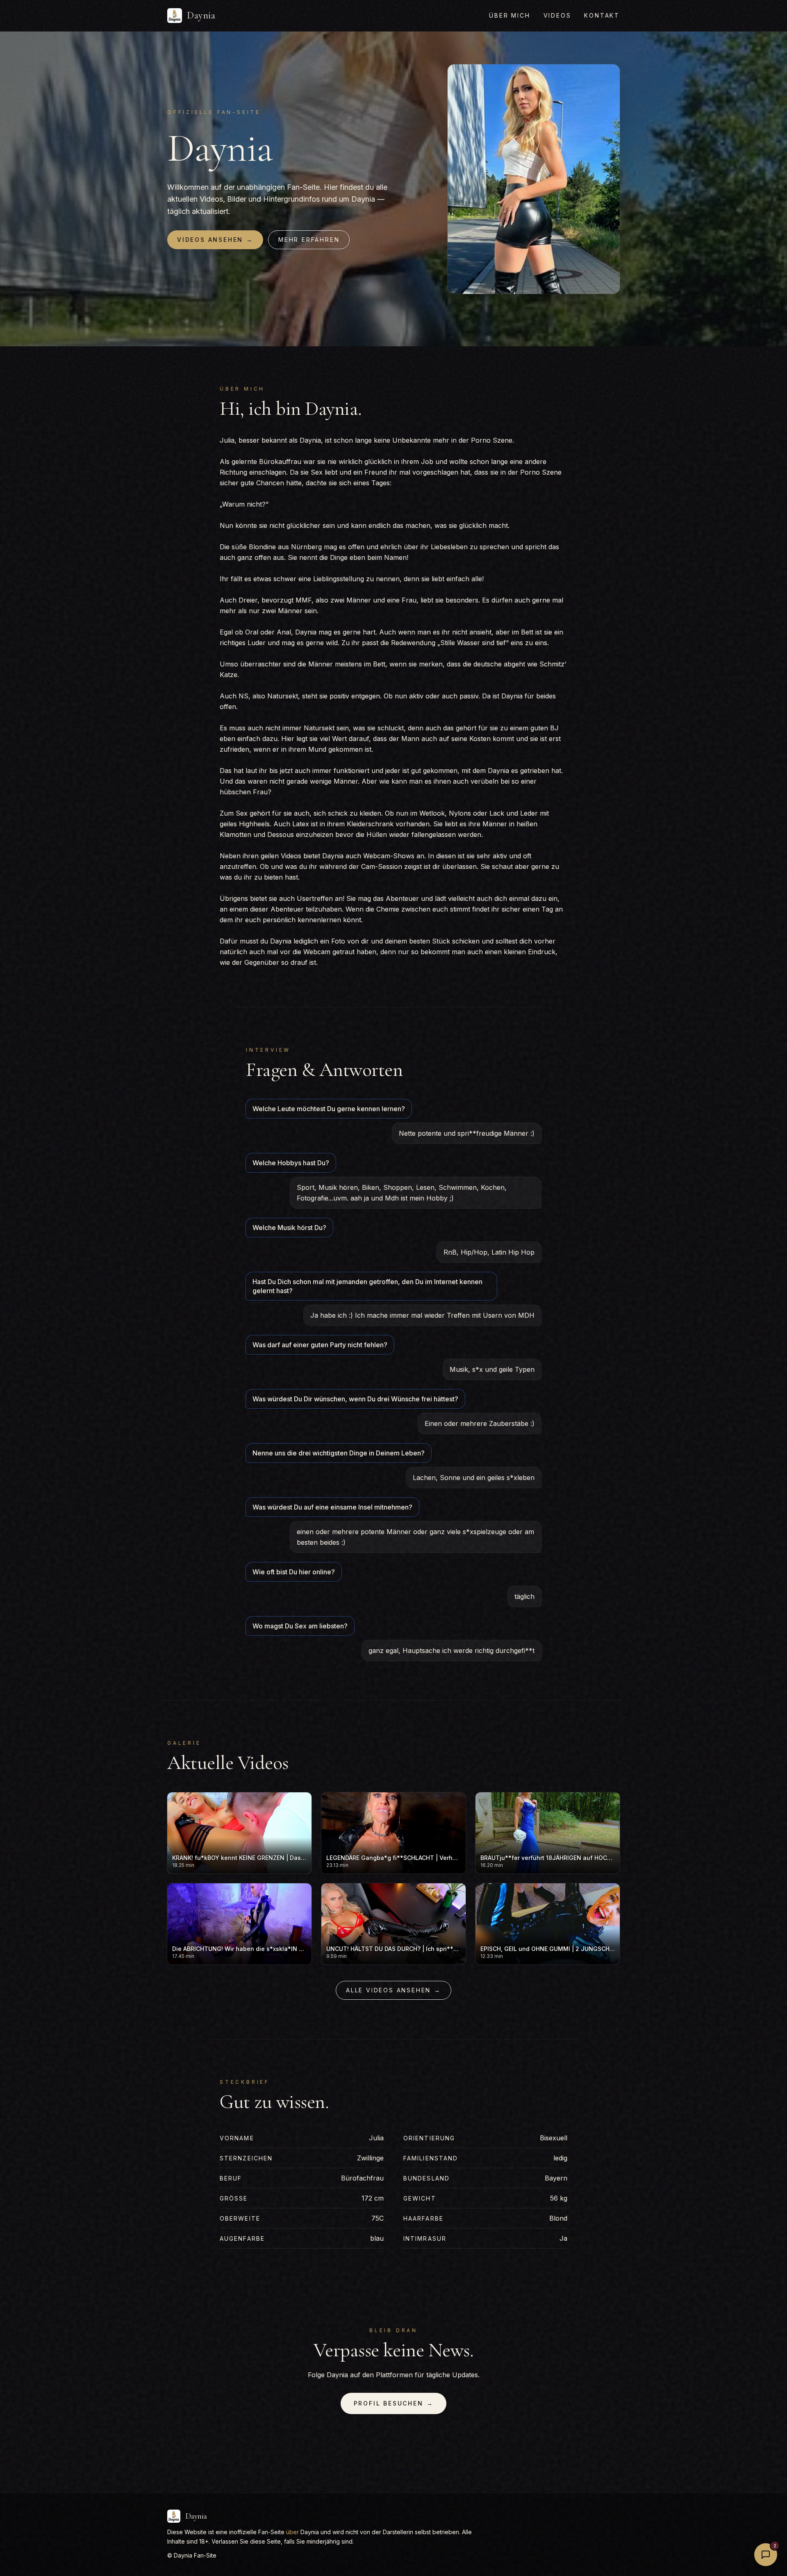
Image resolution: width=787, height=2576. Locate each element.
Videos (557, 15)
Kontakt (602, 15)
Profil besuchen (394, 2403)
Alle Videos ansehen (393, 1990)
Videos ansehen (215, 240)
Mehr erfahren (309, 240)
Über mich (510, 15)
